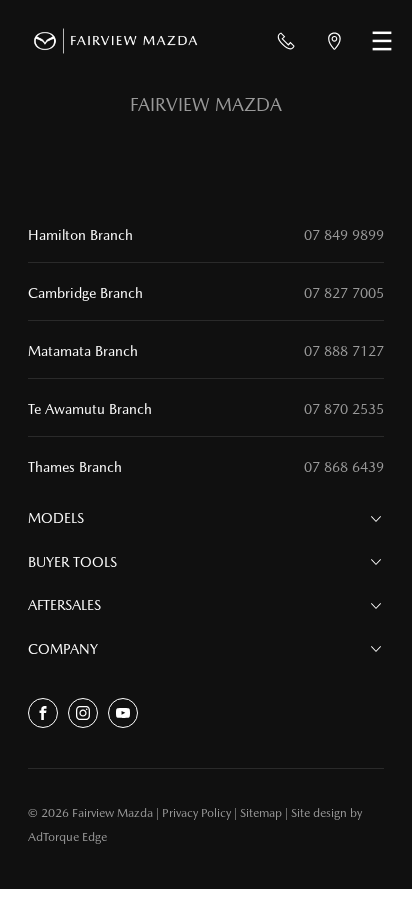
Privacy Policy (196, 813)
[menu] (382, 41)
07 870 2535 (344, 409)
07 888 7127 (344, 351)
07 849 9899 (344, 235)
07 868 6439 (344, 467)
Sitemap (261, 813)
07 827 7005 (344, 293)
